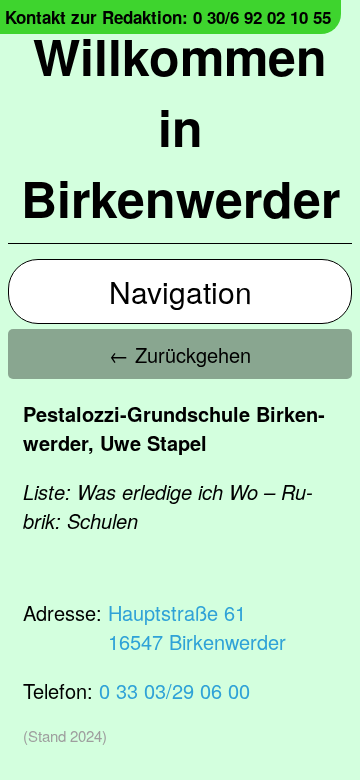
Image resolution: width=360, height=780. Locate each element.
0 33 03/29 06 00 (174, 690)
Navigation (180, 291)
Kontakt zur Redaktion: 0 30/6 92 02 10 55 (168, 17)
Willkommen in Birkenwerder (180, 126)
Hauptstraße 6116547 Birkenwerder (197, 627)
